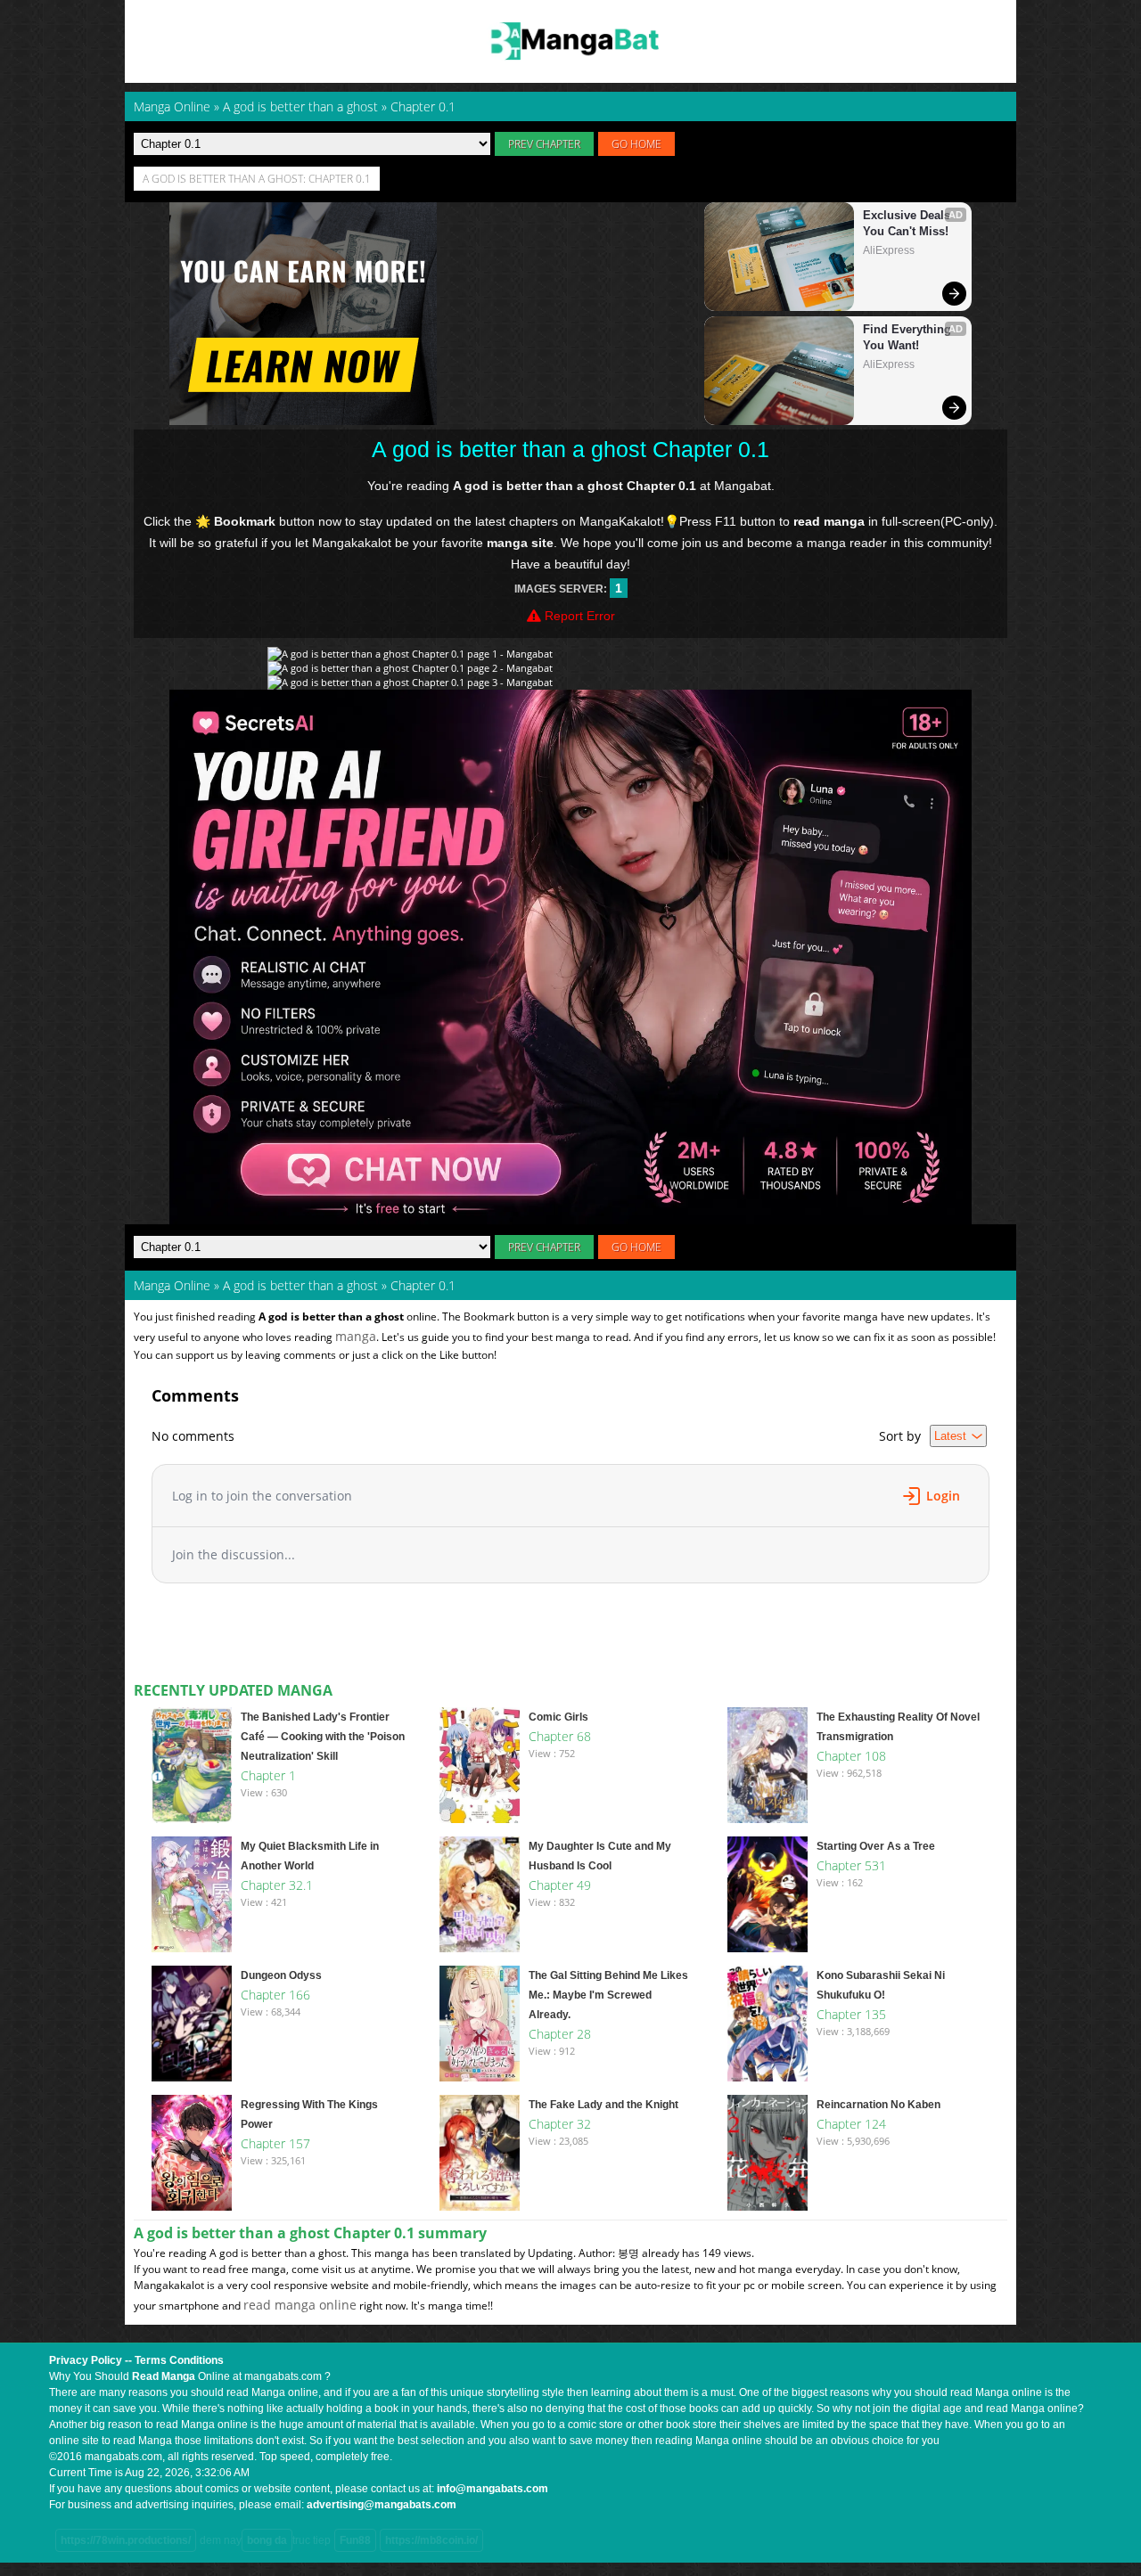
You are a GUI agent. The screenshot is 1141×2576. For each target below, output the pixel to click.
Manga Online (172, 1285)
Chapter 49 (560, 1885)
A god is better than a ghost (300, 1285)
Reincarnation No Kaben (878, 2105)
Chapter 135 (851, 2014)
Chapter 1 (268, 1775)
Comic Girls (558, 1717)
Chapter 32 (560, 2124)
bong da (267, 2540)
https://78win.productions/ (126, 2540)
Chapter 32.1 (277, 1885)
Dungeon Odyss (281, 1975)
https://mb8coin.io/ (431, 2540)
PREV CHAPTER (544, 144)
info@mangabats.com (493, 2489)
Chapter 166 (275, 1995)
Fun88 (355, 2540)
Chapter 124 (851, 2124)
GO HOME (636, 144)
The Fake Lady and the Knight (603, 2105)
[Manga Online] (570, 41)
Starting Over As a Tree (876, 1846)
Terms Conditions (179, 2360)
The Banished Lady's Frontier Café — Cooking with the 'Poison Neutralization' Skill (323, 1737)
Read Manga (164, 2376)
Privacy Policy (86, 2360)
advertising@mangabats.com (382, 2505)
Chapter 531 (851, 1865)
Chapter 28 (560, 2034)
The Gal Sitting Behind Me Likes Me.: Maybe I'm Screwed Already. (608, 1995)
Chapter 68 (560, 1736)
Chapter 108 (851, 1756)
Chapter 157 (275, 2143)
